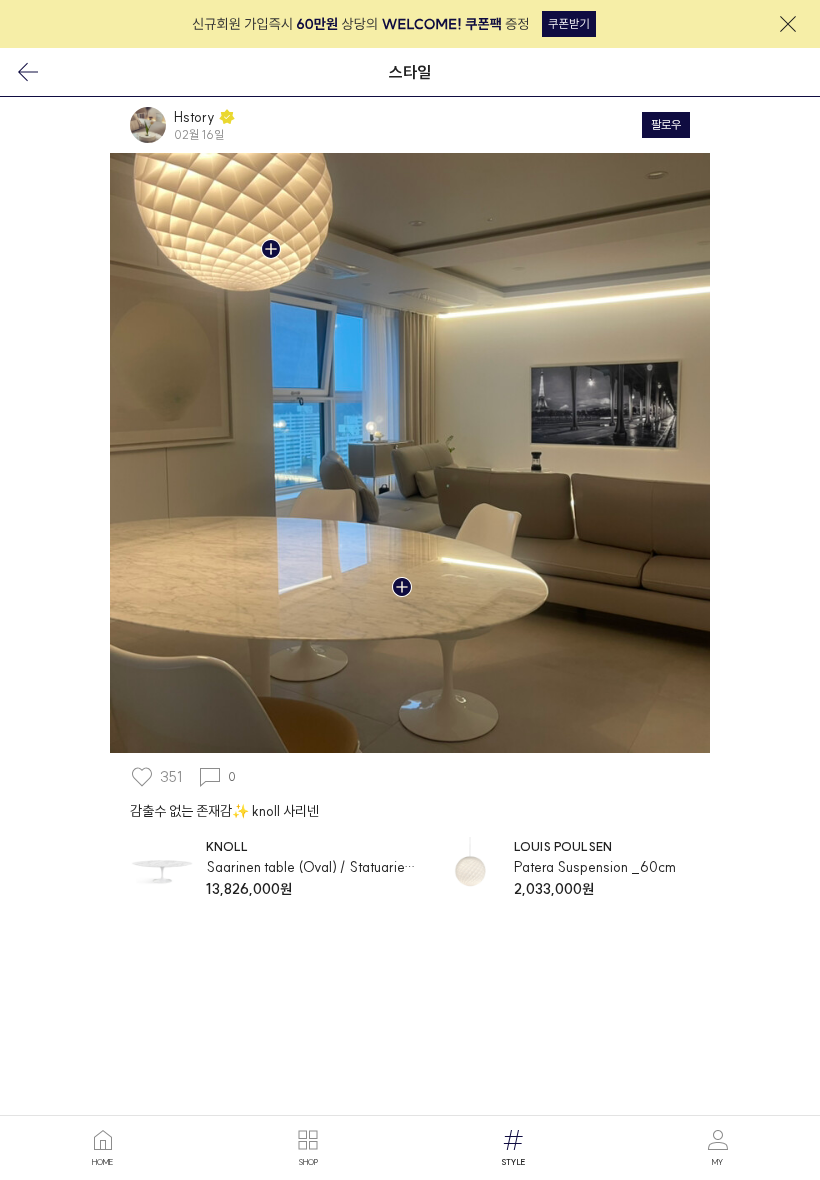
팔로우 (666, 124)
